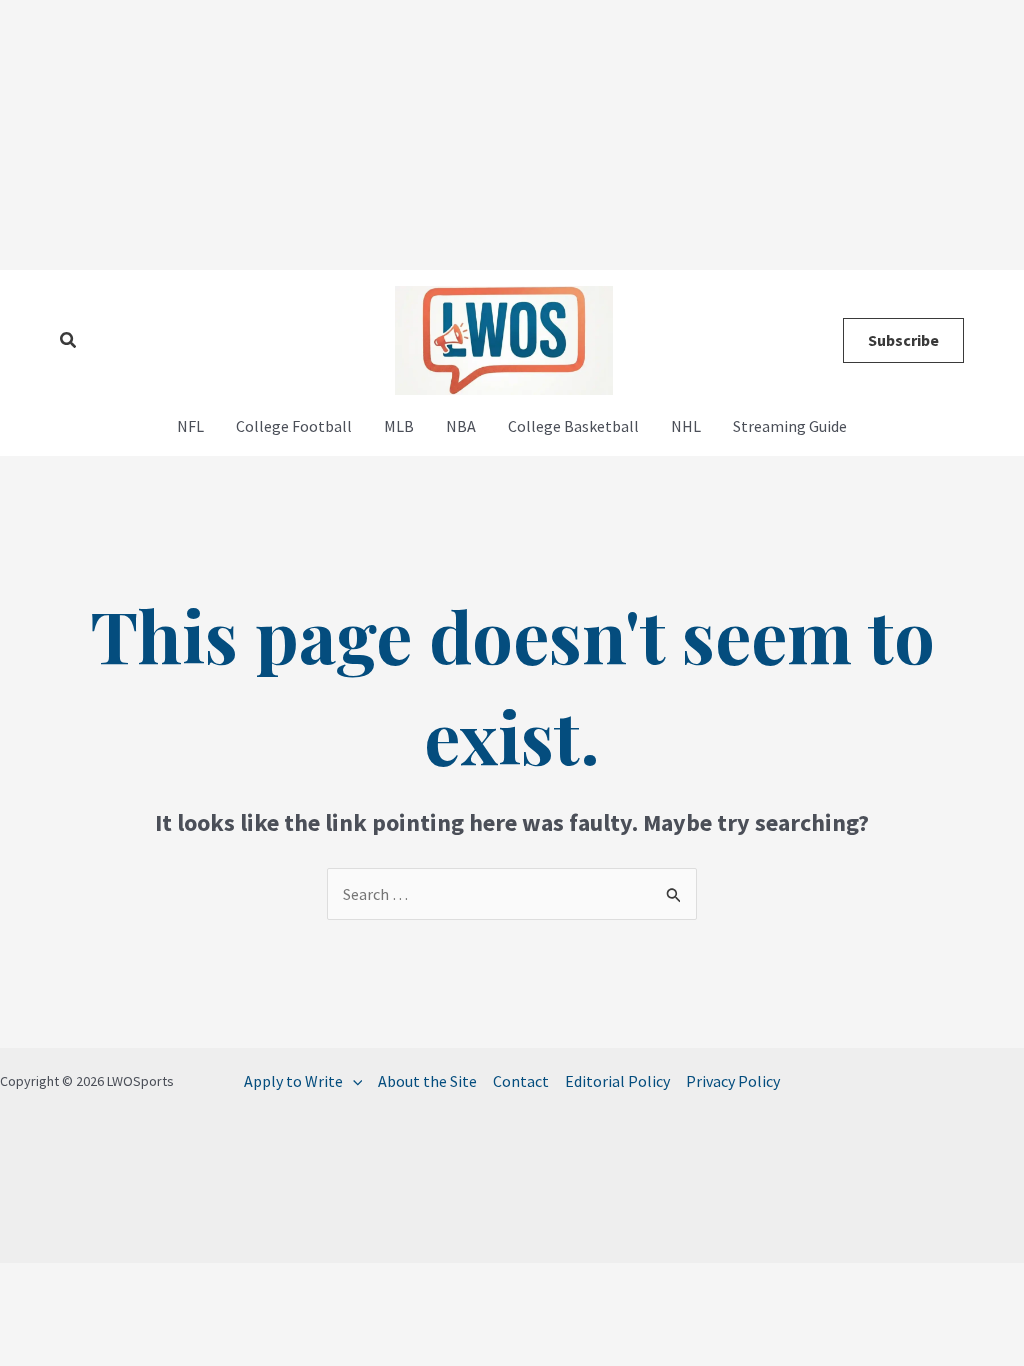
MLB (399, 426)
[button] (69, 341)
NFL (190, 426)
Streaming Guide (790, 426)
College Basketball (573, 426)
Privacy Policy (733, 1081)
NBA (461, 426)
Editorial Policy (617, 1081)
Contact (521, 1081)
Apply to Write (293, 1081)
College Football (294, 426)
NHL (686, 426)
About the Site (427, 1081)
